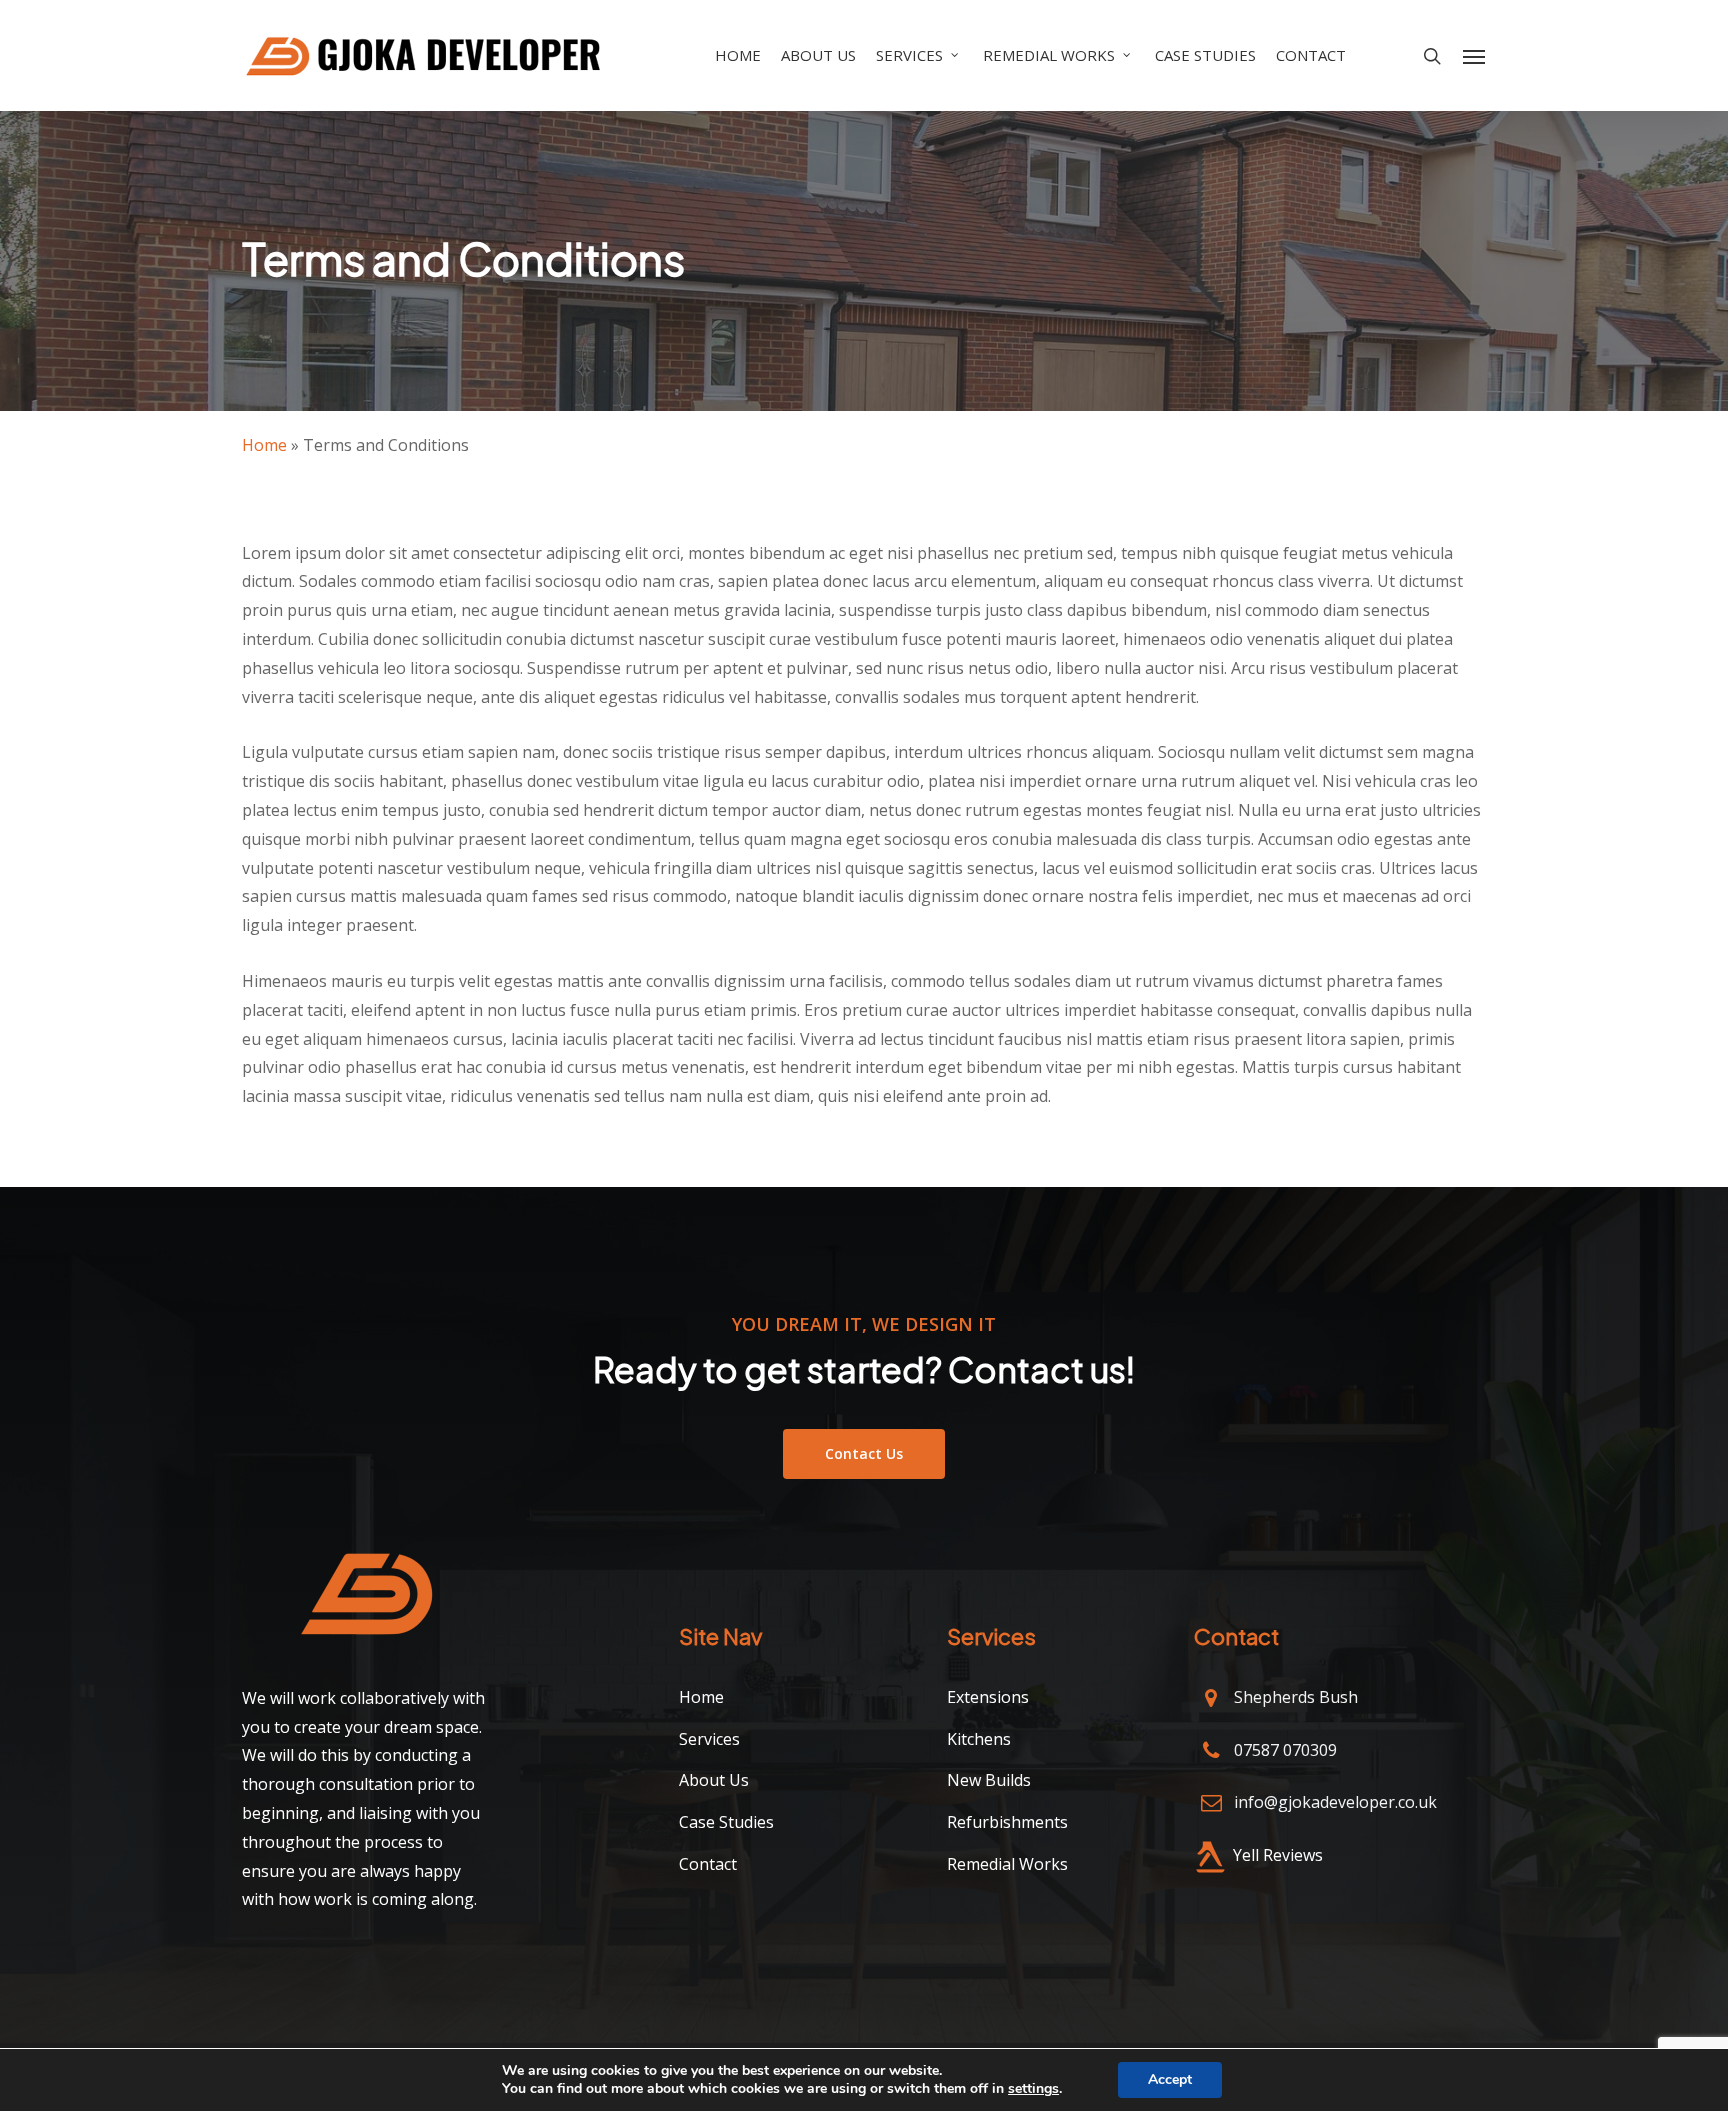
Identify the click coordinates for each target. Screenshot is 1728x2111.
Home (264, 445)
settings (1033, 2089)
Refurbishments (1007, 1822)
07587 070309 (1285, 1750)
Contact (708, 1864)
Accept (1170, 2079)
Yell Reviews (1278, 1855)
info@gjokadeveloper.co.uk (1335, 1802)
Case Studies (726, 1822)
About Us (714, 1780)
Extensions (988, 1697)
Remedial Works (1007, 1864)
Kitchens (979, 1739)
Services (709, 1739)
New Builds (989, 1780)
